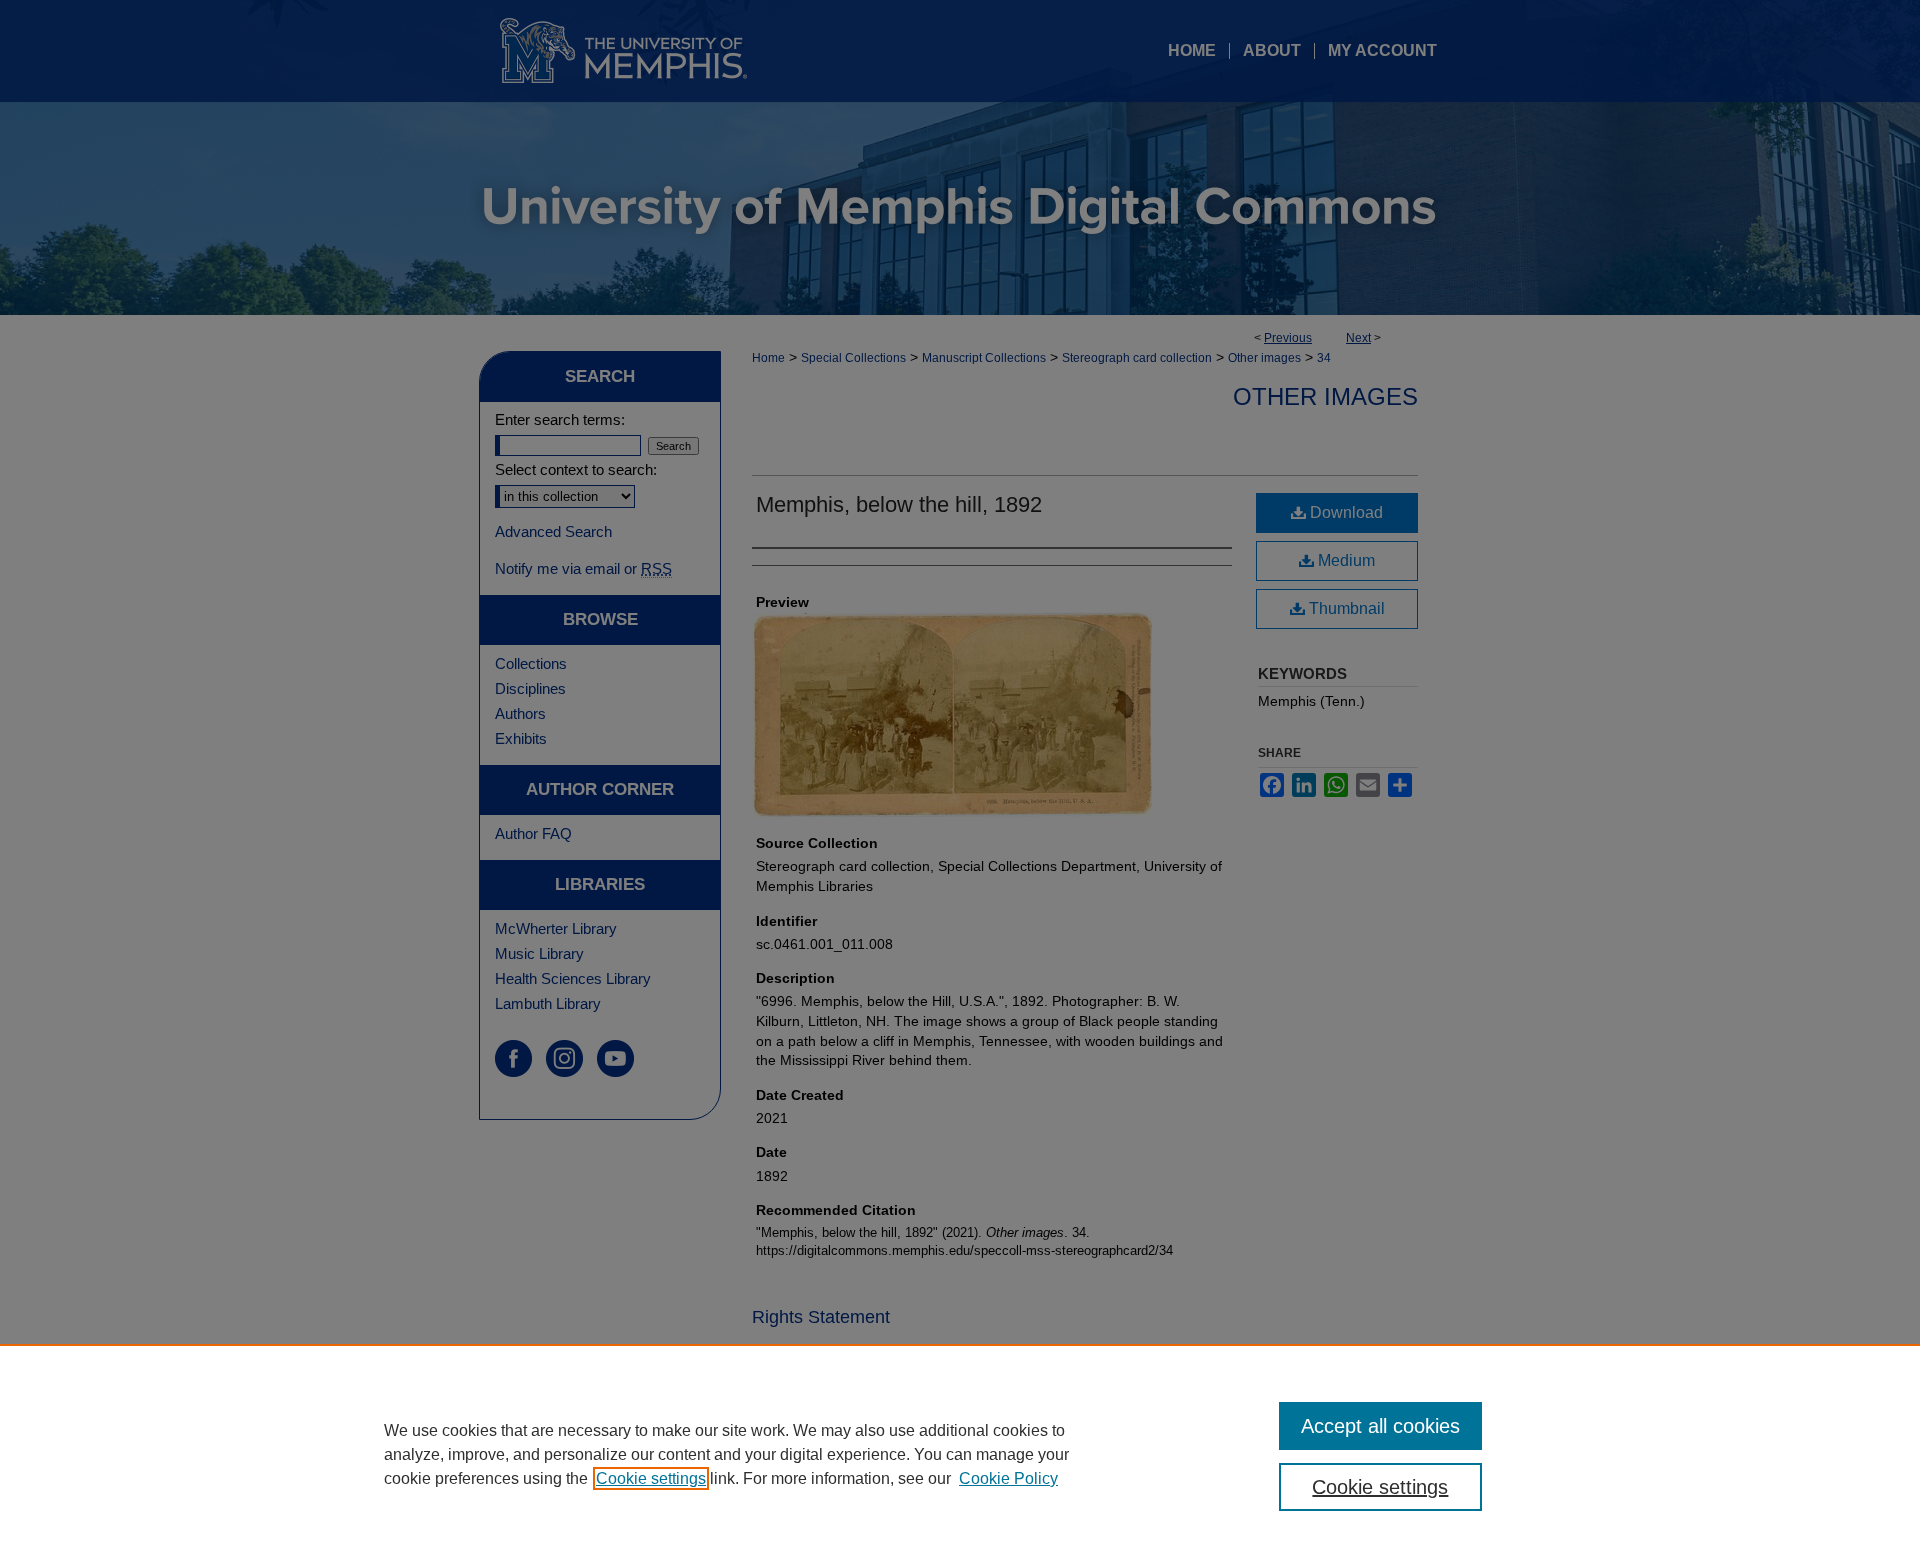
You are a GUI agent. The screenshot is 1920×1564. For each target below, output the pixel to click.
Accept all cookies (1380, 1426)
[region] (960, 1454)
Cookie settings (651, 1478)
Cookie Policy (1008, 1478)
